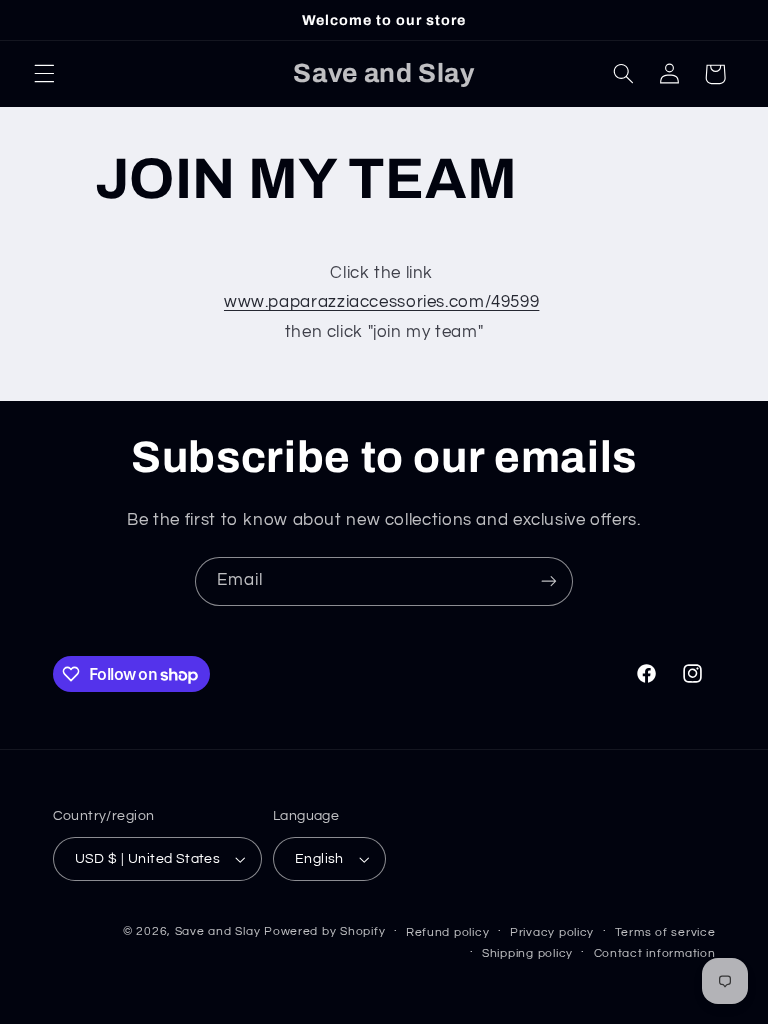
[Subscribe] (549, 581)
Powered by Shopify (324, 931)
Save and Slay (218, 931)
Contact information (655, 953)
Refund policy (448, 932)
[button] (44, 74)
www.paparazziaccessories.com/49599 (381, 302)
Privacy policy (552, 932)
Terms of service (665, 932)
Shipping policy (527, 953)
